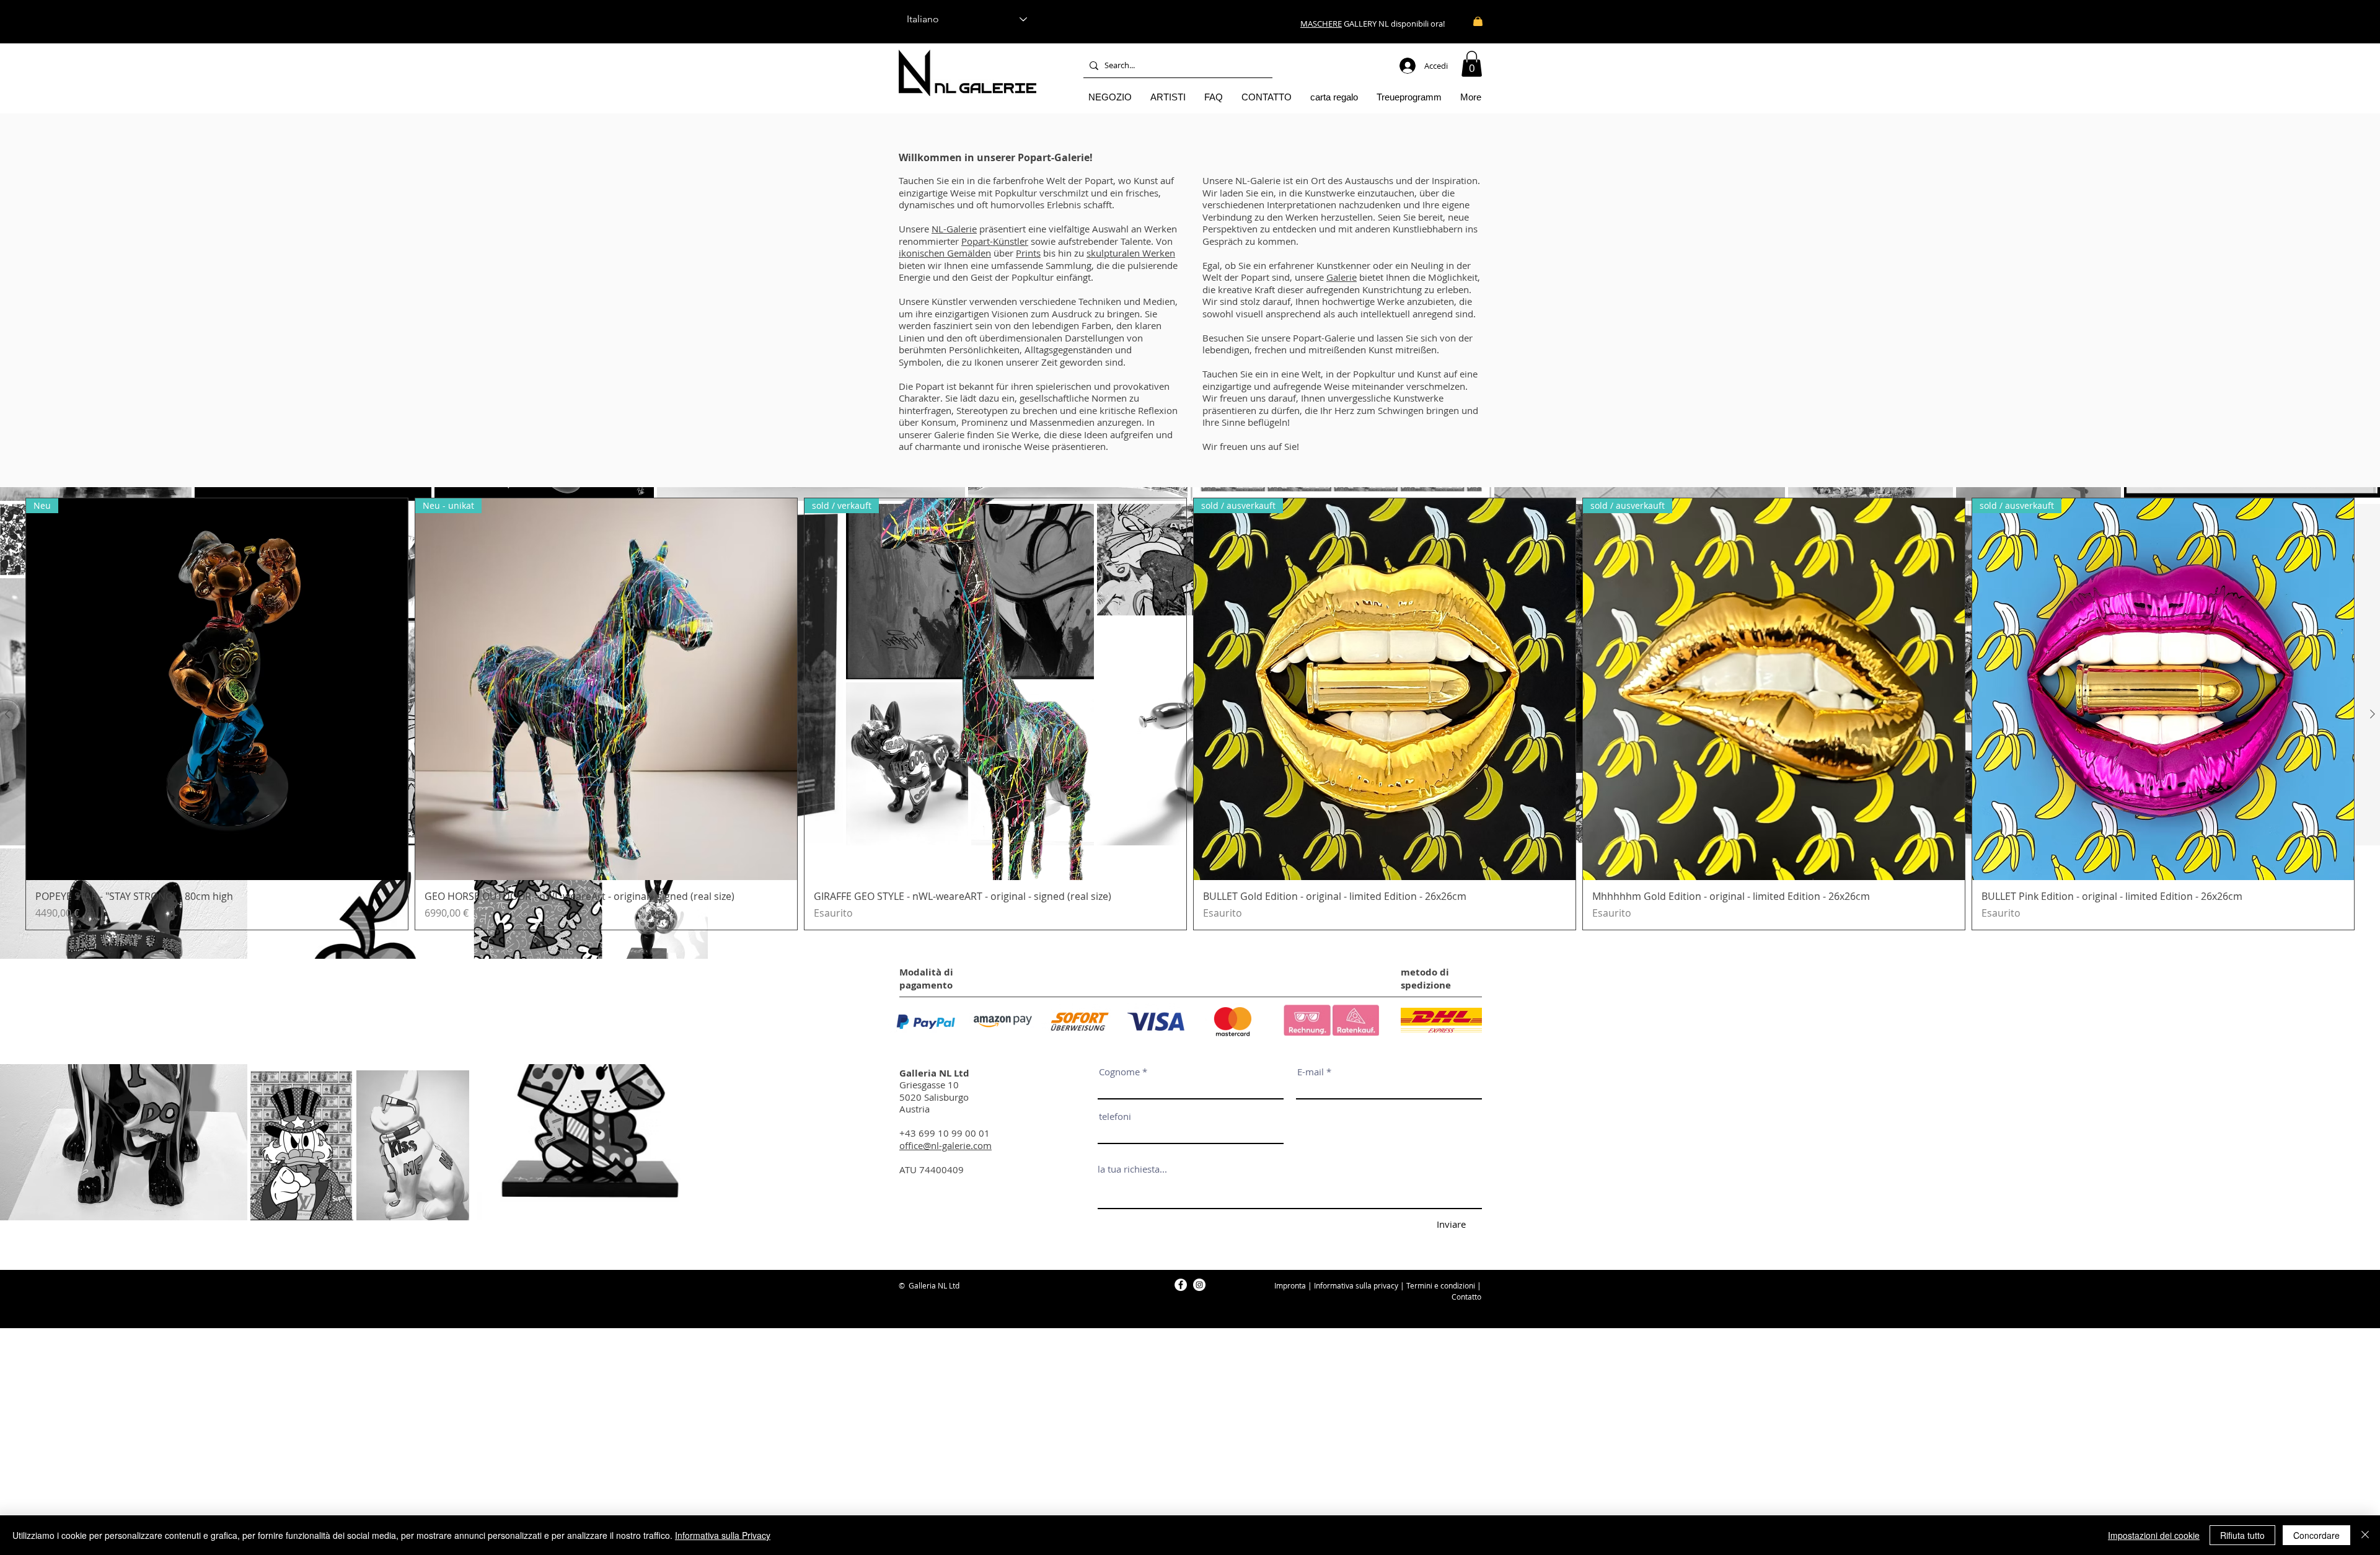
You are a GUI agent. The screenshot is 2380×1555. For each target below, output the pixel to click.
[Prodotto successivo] (2373, 714)
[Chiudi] (2365, 1535)
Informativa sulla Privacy (723, 1535)
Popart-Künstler (995, 241)
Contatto (1466, 1297)
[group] (1190, 714)
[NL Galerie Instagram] (1199, 1285)
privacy (1386, 1285)
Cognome (1119, 1072)
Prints (1028, 253)
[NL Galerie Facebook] (1181, 1285)
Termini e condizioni (1441, 1285)
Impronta (1290, 1285)
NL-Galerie (954, 229)
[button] (1472, 64)
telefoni (1115, 1117)
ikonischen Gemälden (945, 253)
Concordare (2316, 1535)
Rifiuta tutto (2242, 1535)
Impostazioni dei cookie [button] (2154, 1535)
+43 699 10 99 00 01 (945, 1133)
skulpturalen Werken (1131, 253)
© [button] (902, 1285)
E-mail (1311, 1072)
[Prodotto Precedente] (7, 714)
